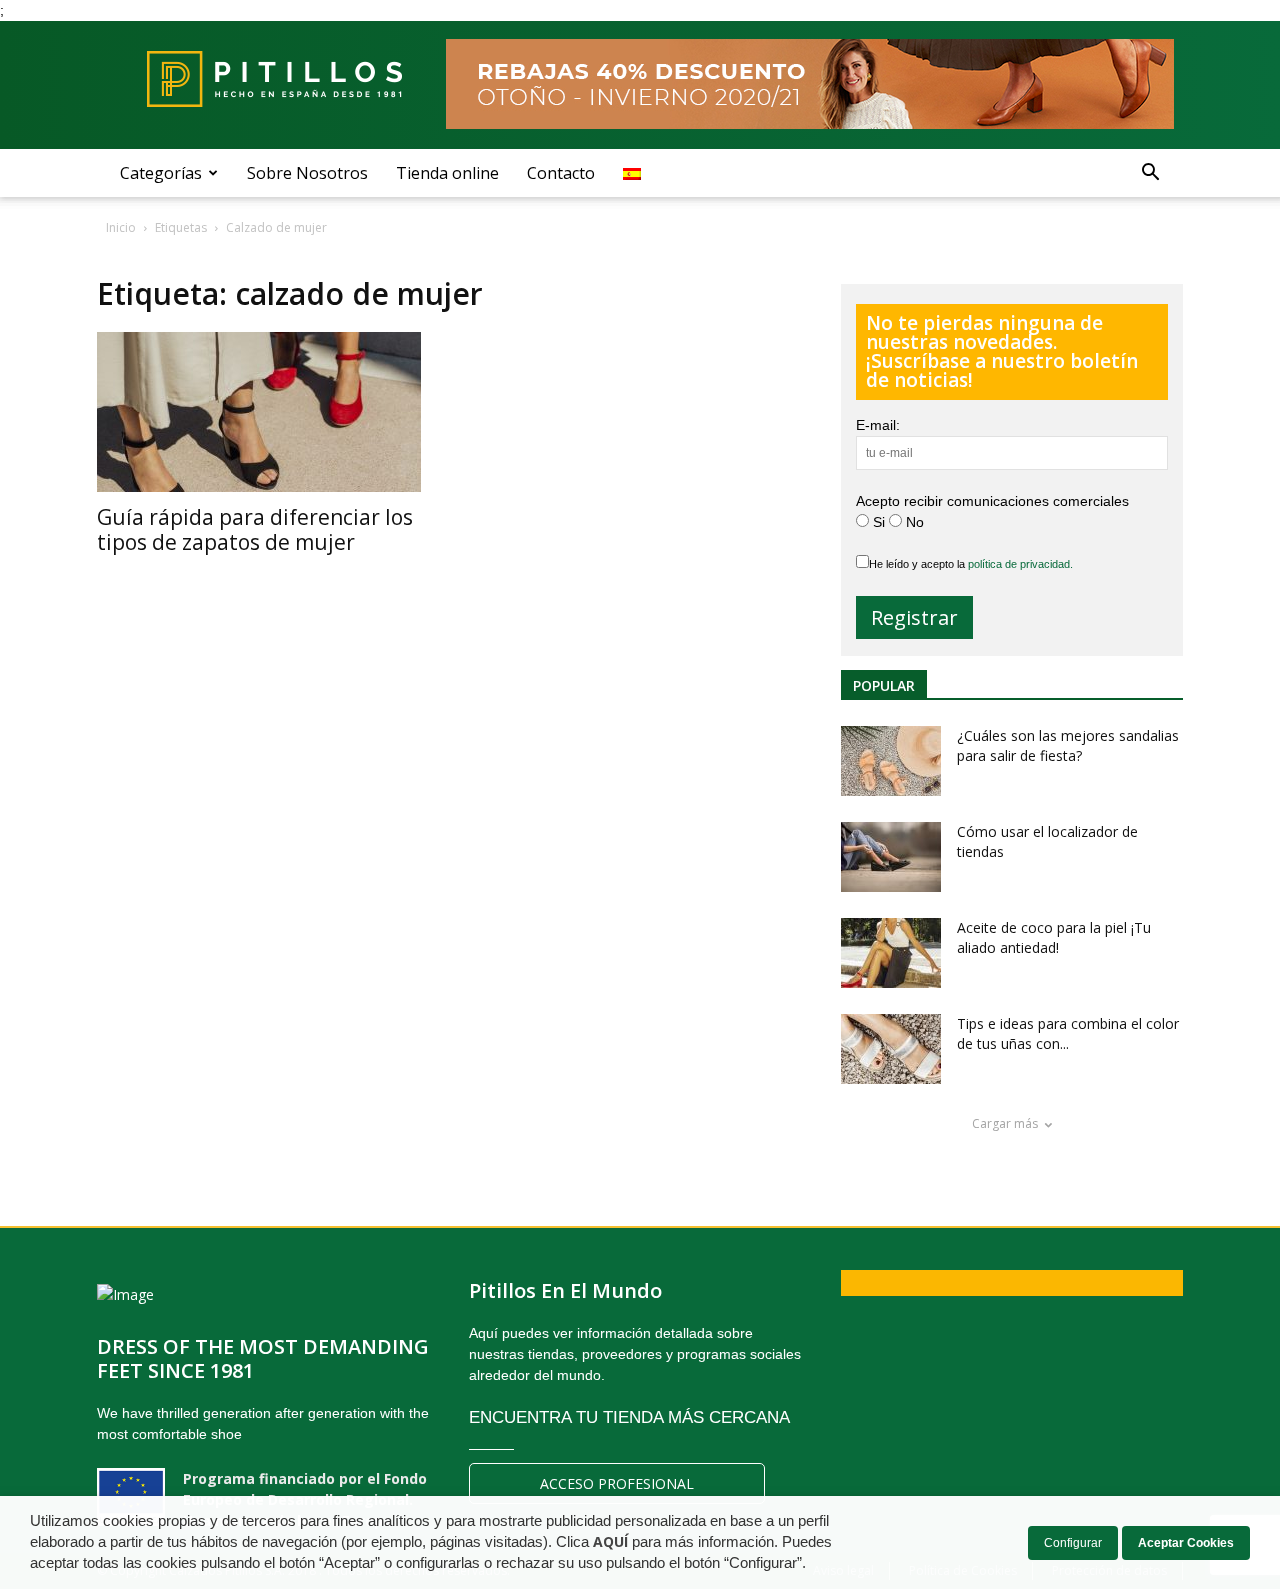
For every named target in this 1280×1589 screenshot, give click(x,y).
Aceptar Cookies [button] (1186, 1543)
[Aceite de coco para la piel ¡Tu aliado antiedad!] (891, 953)
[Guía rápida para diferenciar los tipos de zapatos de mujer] (263, 412)
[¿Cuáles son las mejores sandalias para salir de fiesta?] (891, 761)
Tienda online (447, 173)
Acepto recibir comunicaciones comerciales (992, 501)
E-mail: (878, 425)
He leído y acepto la (971, 564)
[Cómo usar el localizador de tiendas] (891, 857)
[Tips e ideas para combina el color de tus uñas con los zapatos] (891, 1049)
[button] (1150, 173)
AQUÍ (610, 1542)
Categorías (161, 173)
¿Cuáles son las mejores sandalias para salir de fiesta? (1068, 745)
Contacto (561, 173)
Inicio (121, 227)
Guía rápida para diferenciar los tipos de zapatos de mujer (255, 529)
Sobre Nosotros (307, 173)
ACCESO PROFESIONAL (617, 1483)
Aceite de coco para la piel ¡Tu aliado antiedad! (1054, 937)
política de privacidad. (1020, 564)
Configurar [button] (1073, 1543)
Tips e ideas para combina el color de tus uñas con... (1068, 1033)
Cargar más (1005, 1123)
